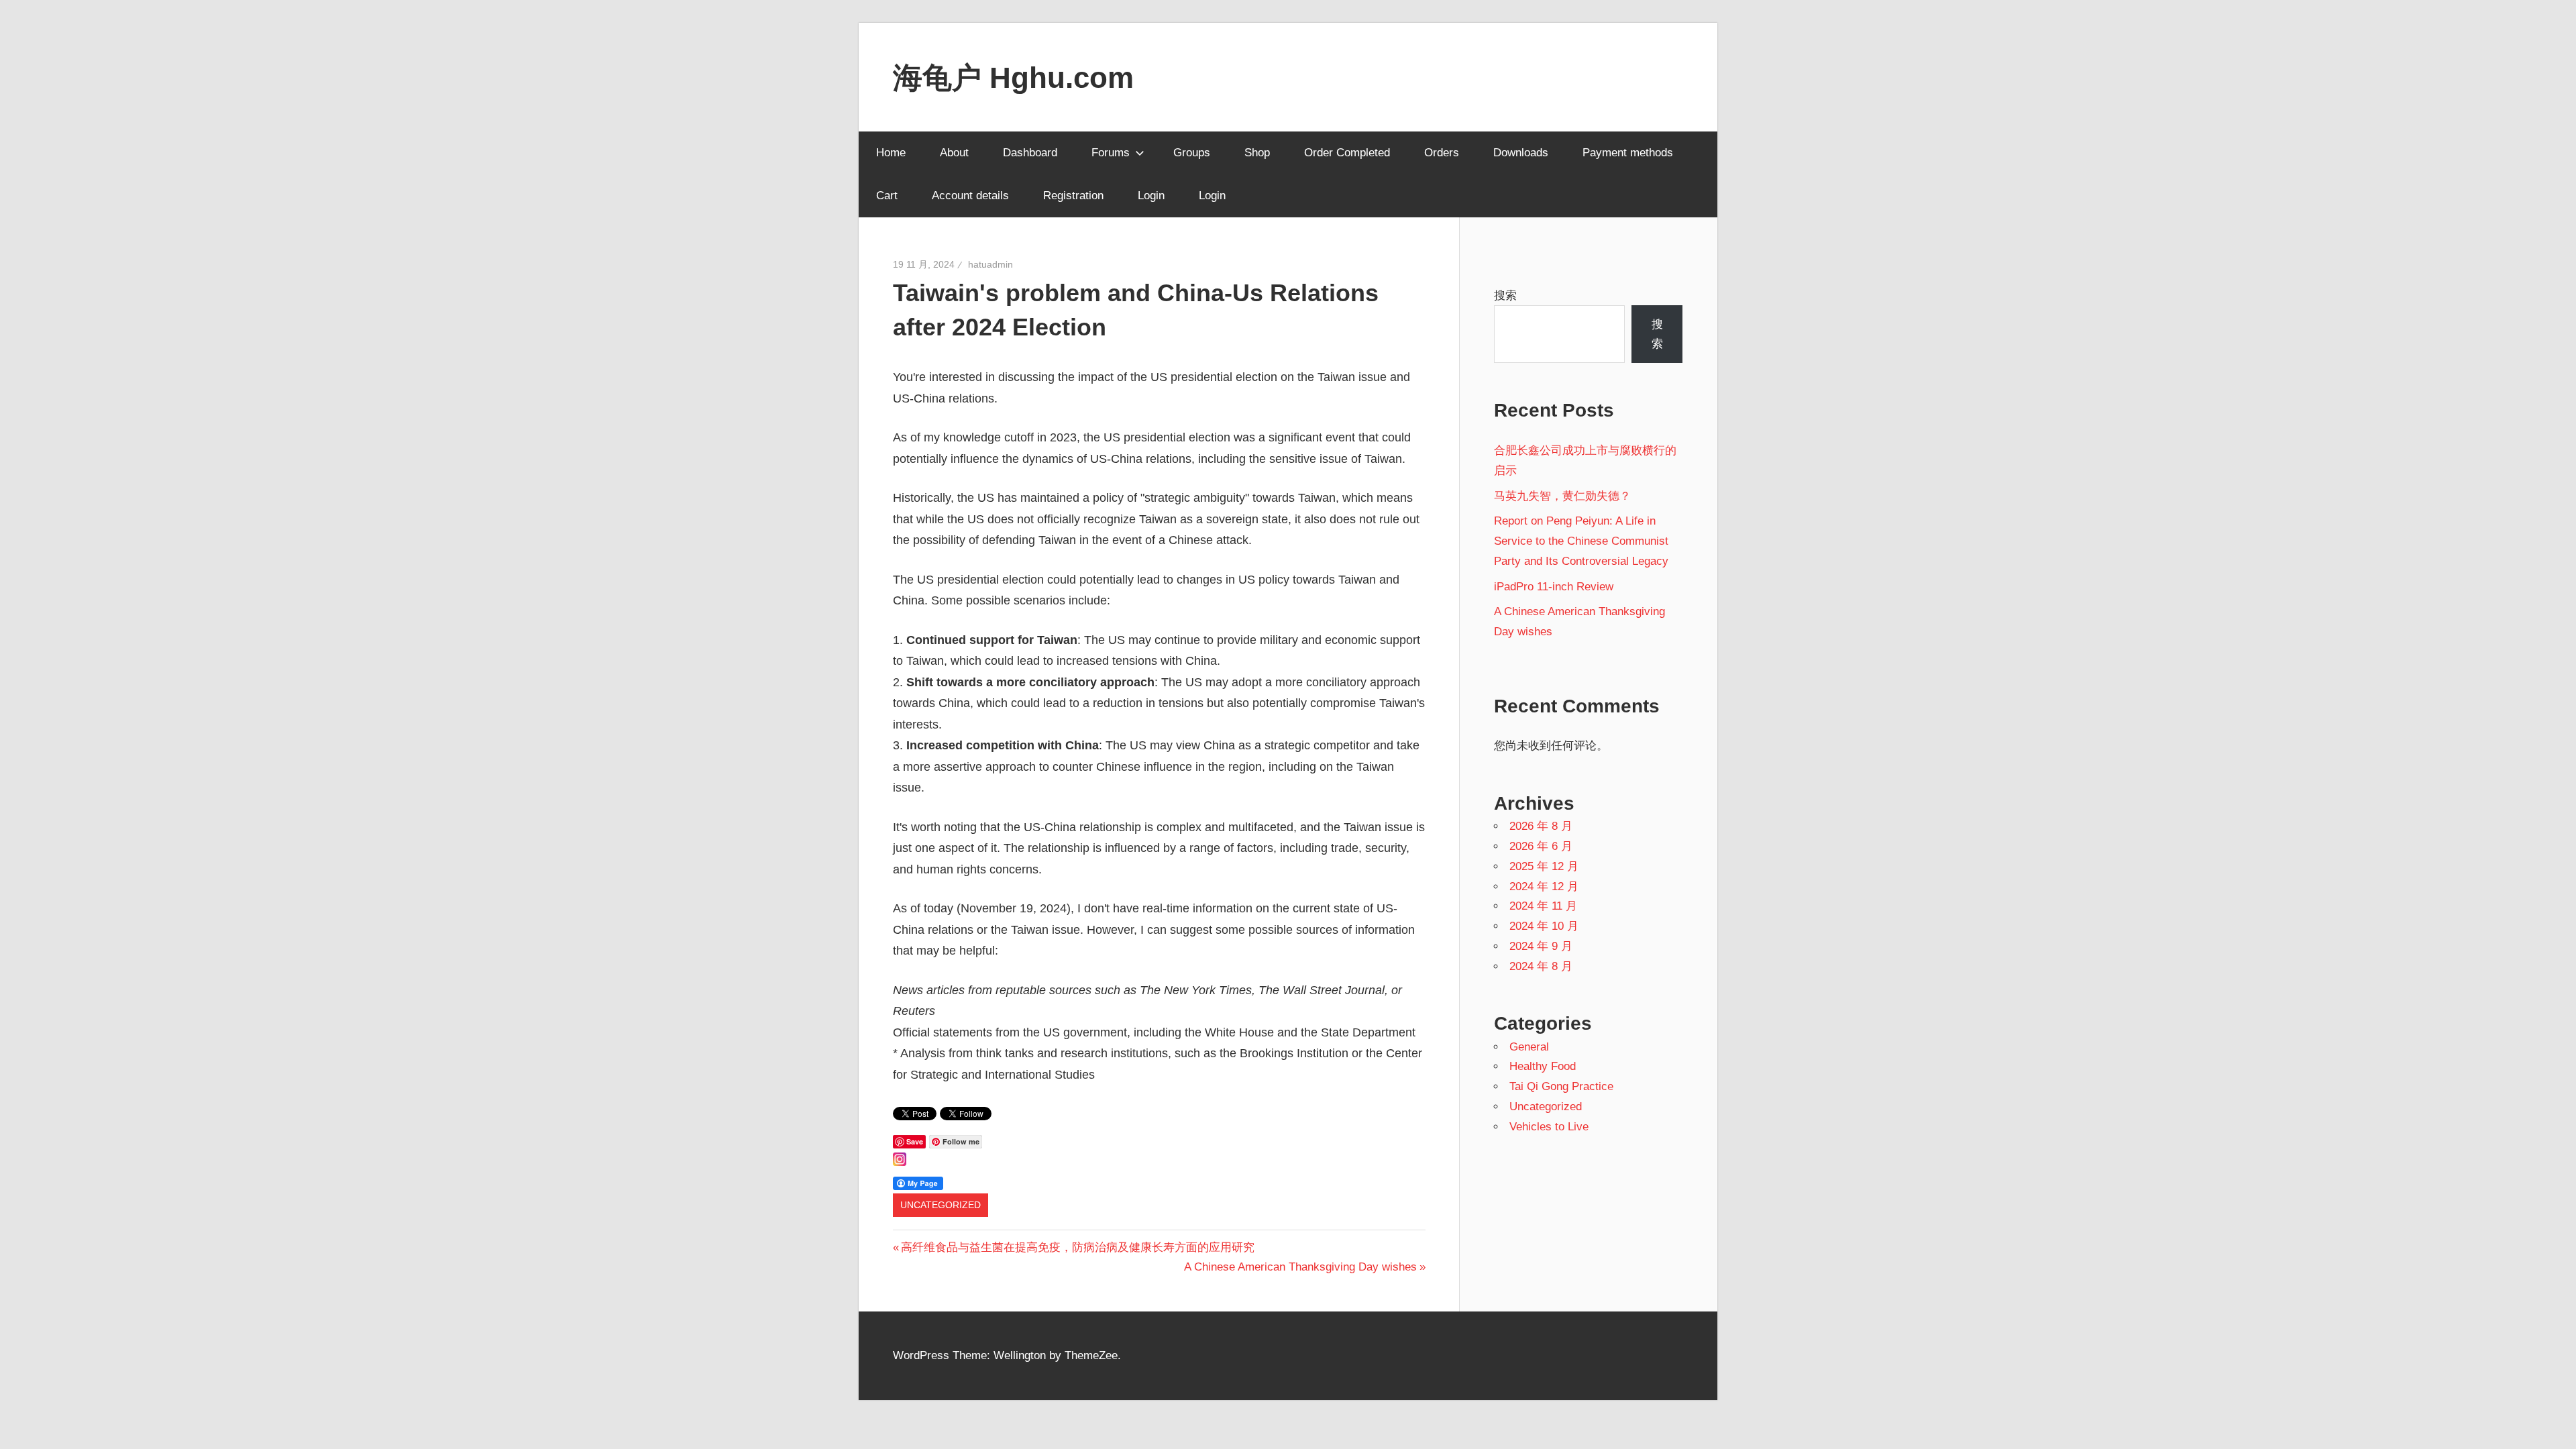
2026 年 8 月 (1541, 826)
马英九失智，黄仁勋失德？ (1562, 496)
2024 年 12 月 (1544, 887)
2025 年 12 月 (1544, 866)
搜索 (1505, 296)
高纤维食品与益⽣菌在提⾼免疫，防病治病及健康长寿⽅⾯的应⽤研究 (1077, 1247)
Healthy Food (1543, 1066)
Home (891, 153)
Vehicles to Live (1549, 1127)
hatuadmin (990, 264)
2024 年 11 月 (1543, 906)
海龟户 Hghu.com (1013, 77)
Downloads (1521, 153)
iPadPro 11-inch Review (1554, 587)
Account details (970, 196)
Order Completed (1347, 153)
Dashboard (1030, 153)
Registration (1073, 196)
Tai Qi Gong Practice (1561, 1086)
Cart (887, 196)
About (954, 153)
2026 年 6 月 (1541, 846)
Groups (1192, 153)
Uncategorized (941, 1205)
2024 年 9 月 (1541, 946)
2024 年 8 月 (1541, 966)
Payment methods (1628, 153)
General (1529, 1047)
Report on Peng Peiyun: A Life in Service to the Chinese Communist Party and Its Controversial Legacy (1581, 541)
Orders (1442, 153)
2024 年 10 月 (1544, 926)
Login (1151, 196)
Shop (1257, 153)
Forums (1111, 153)
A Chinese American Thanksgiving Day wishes (1300, 1267)
